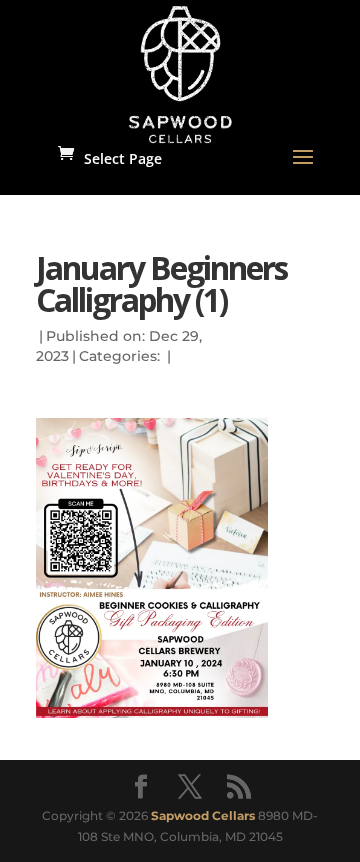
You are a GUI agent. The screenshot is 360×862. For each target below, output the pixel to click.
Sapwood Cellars (203, 815)
